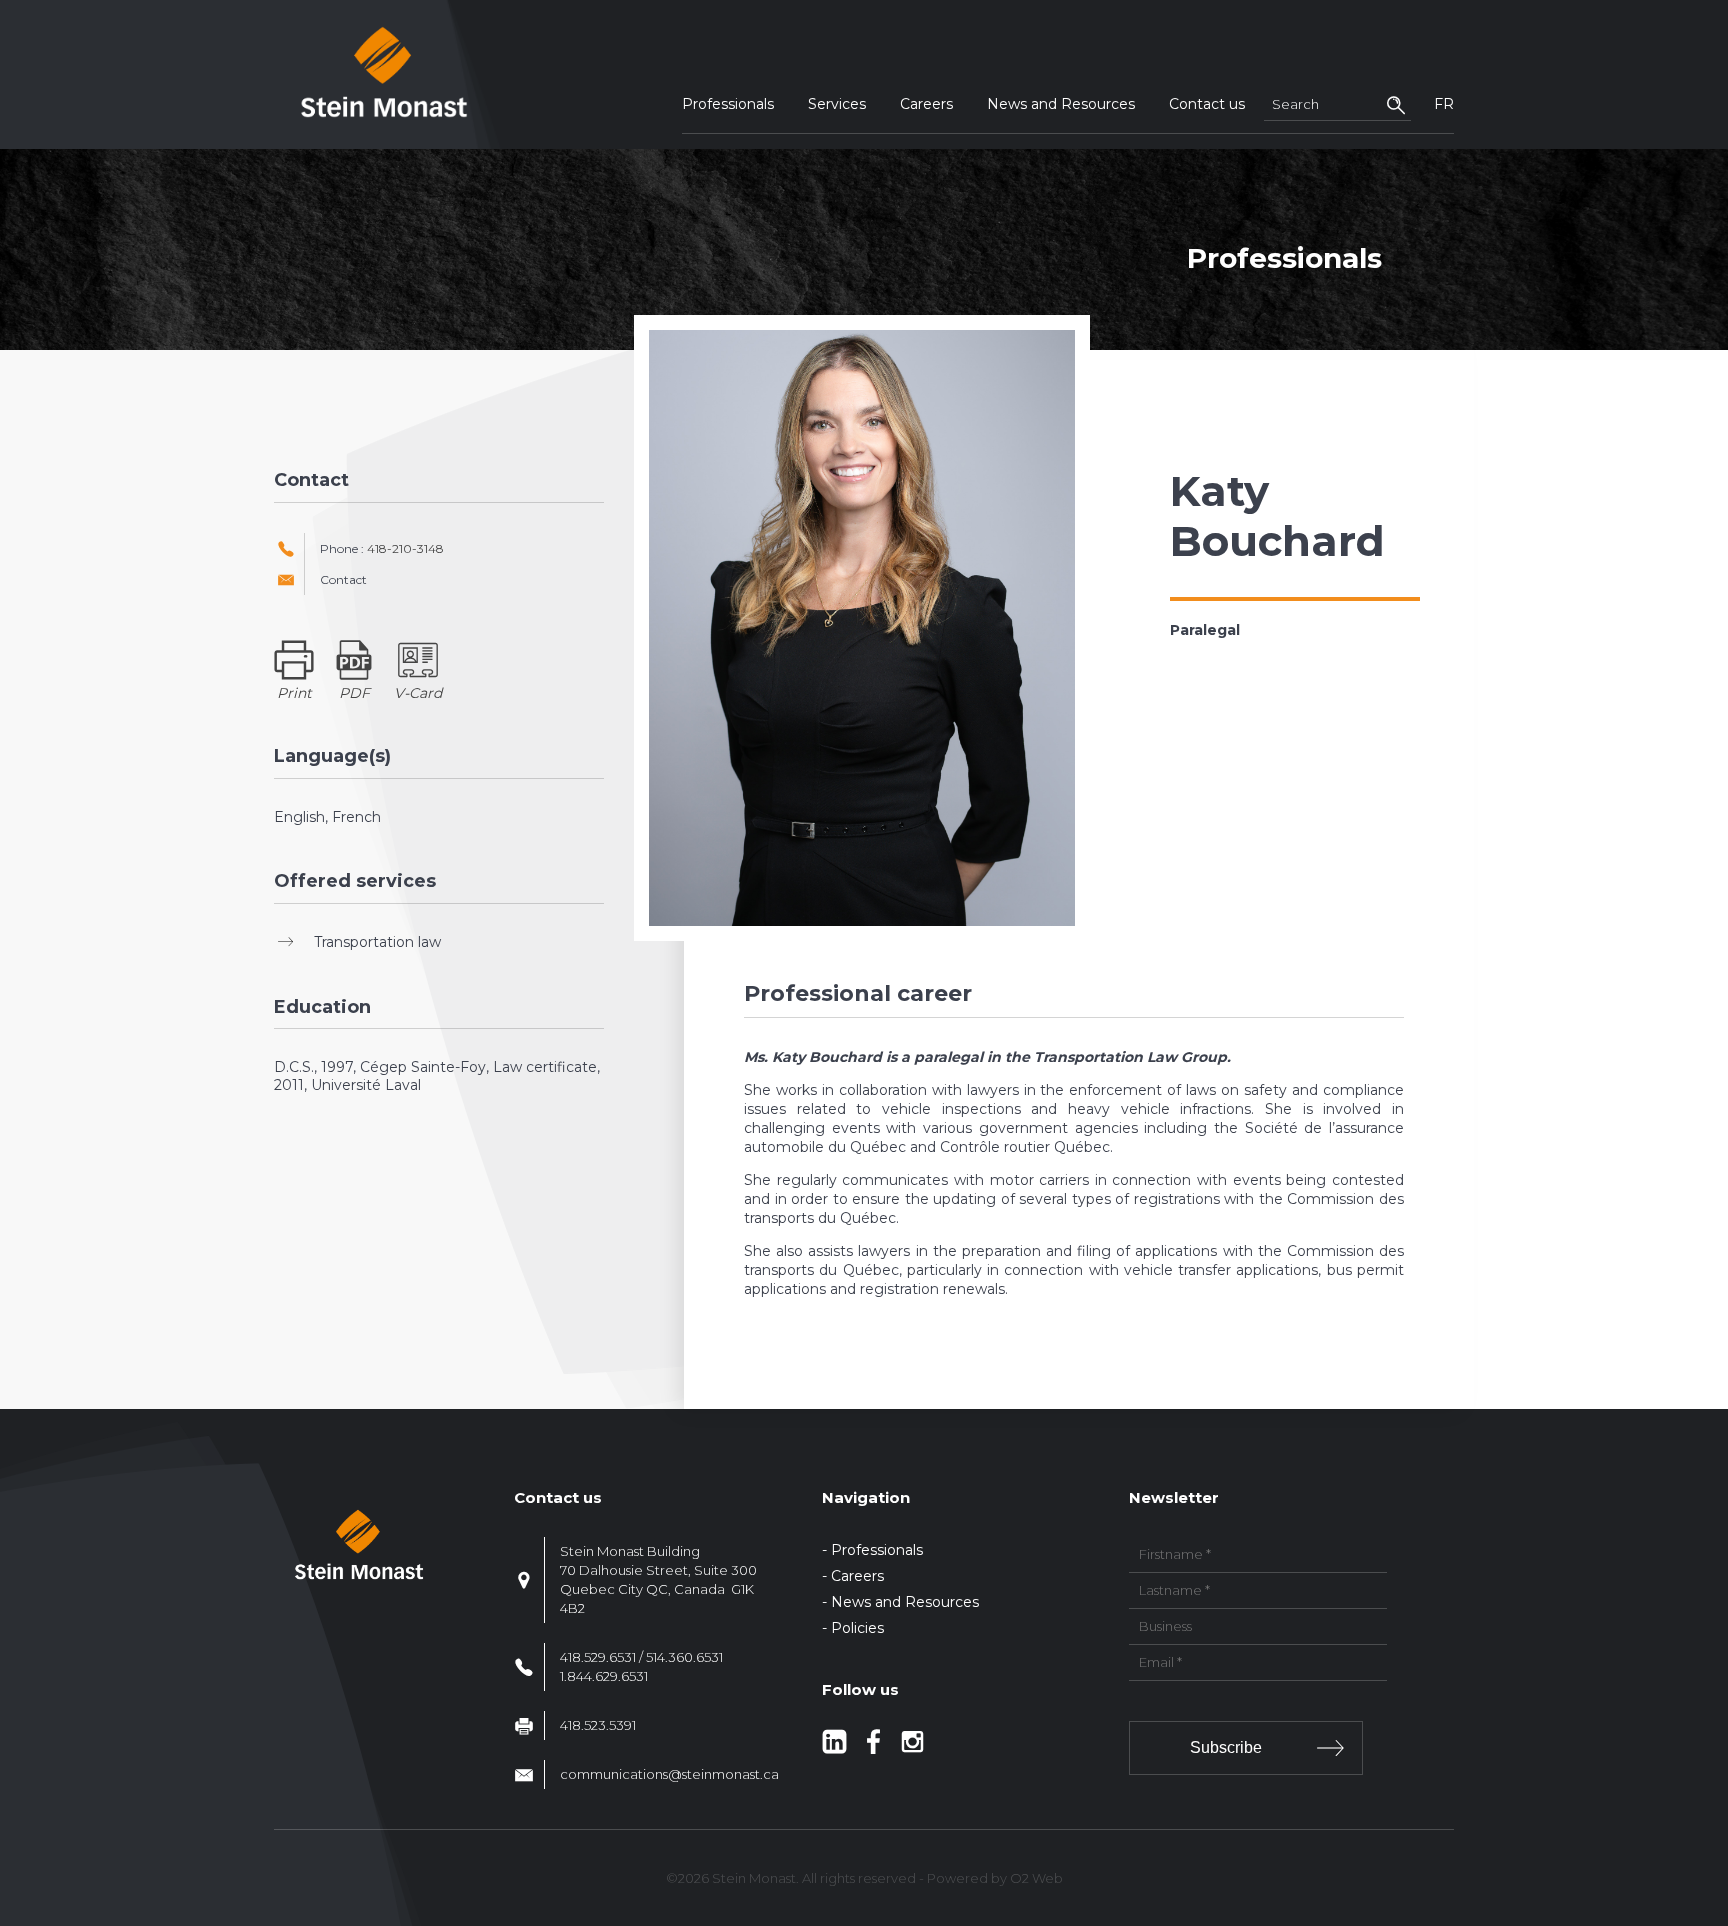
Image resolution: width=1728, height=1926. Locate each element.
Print (294, 693)
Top (1709, 1793)
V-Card (418, 693)
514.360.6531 (684, 1657)
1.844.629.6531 (604, 1676)
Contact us (1207, 104)
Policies (857, 1628)
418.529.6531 (598, 1657)
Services (837, 104)
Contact (343, 580)
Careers (926, 104)
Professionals (728, 104)
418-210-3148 (405, 548)
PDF (354, 693)
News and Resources (1061, 104)
